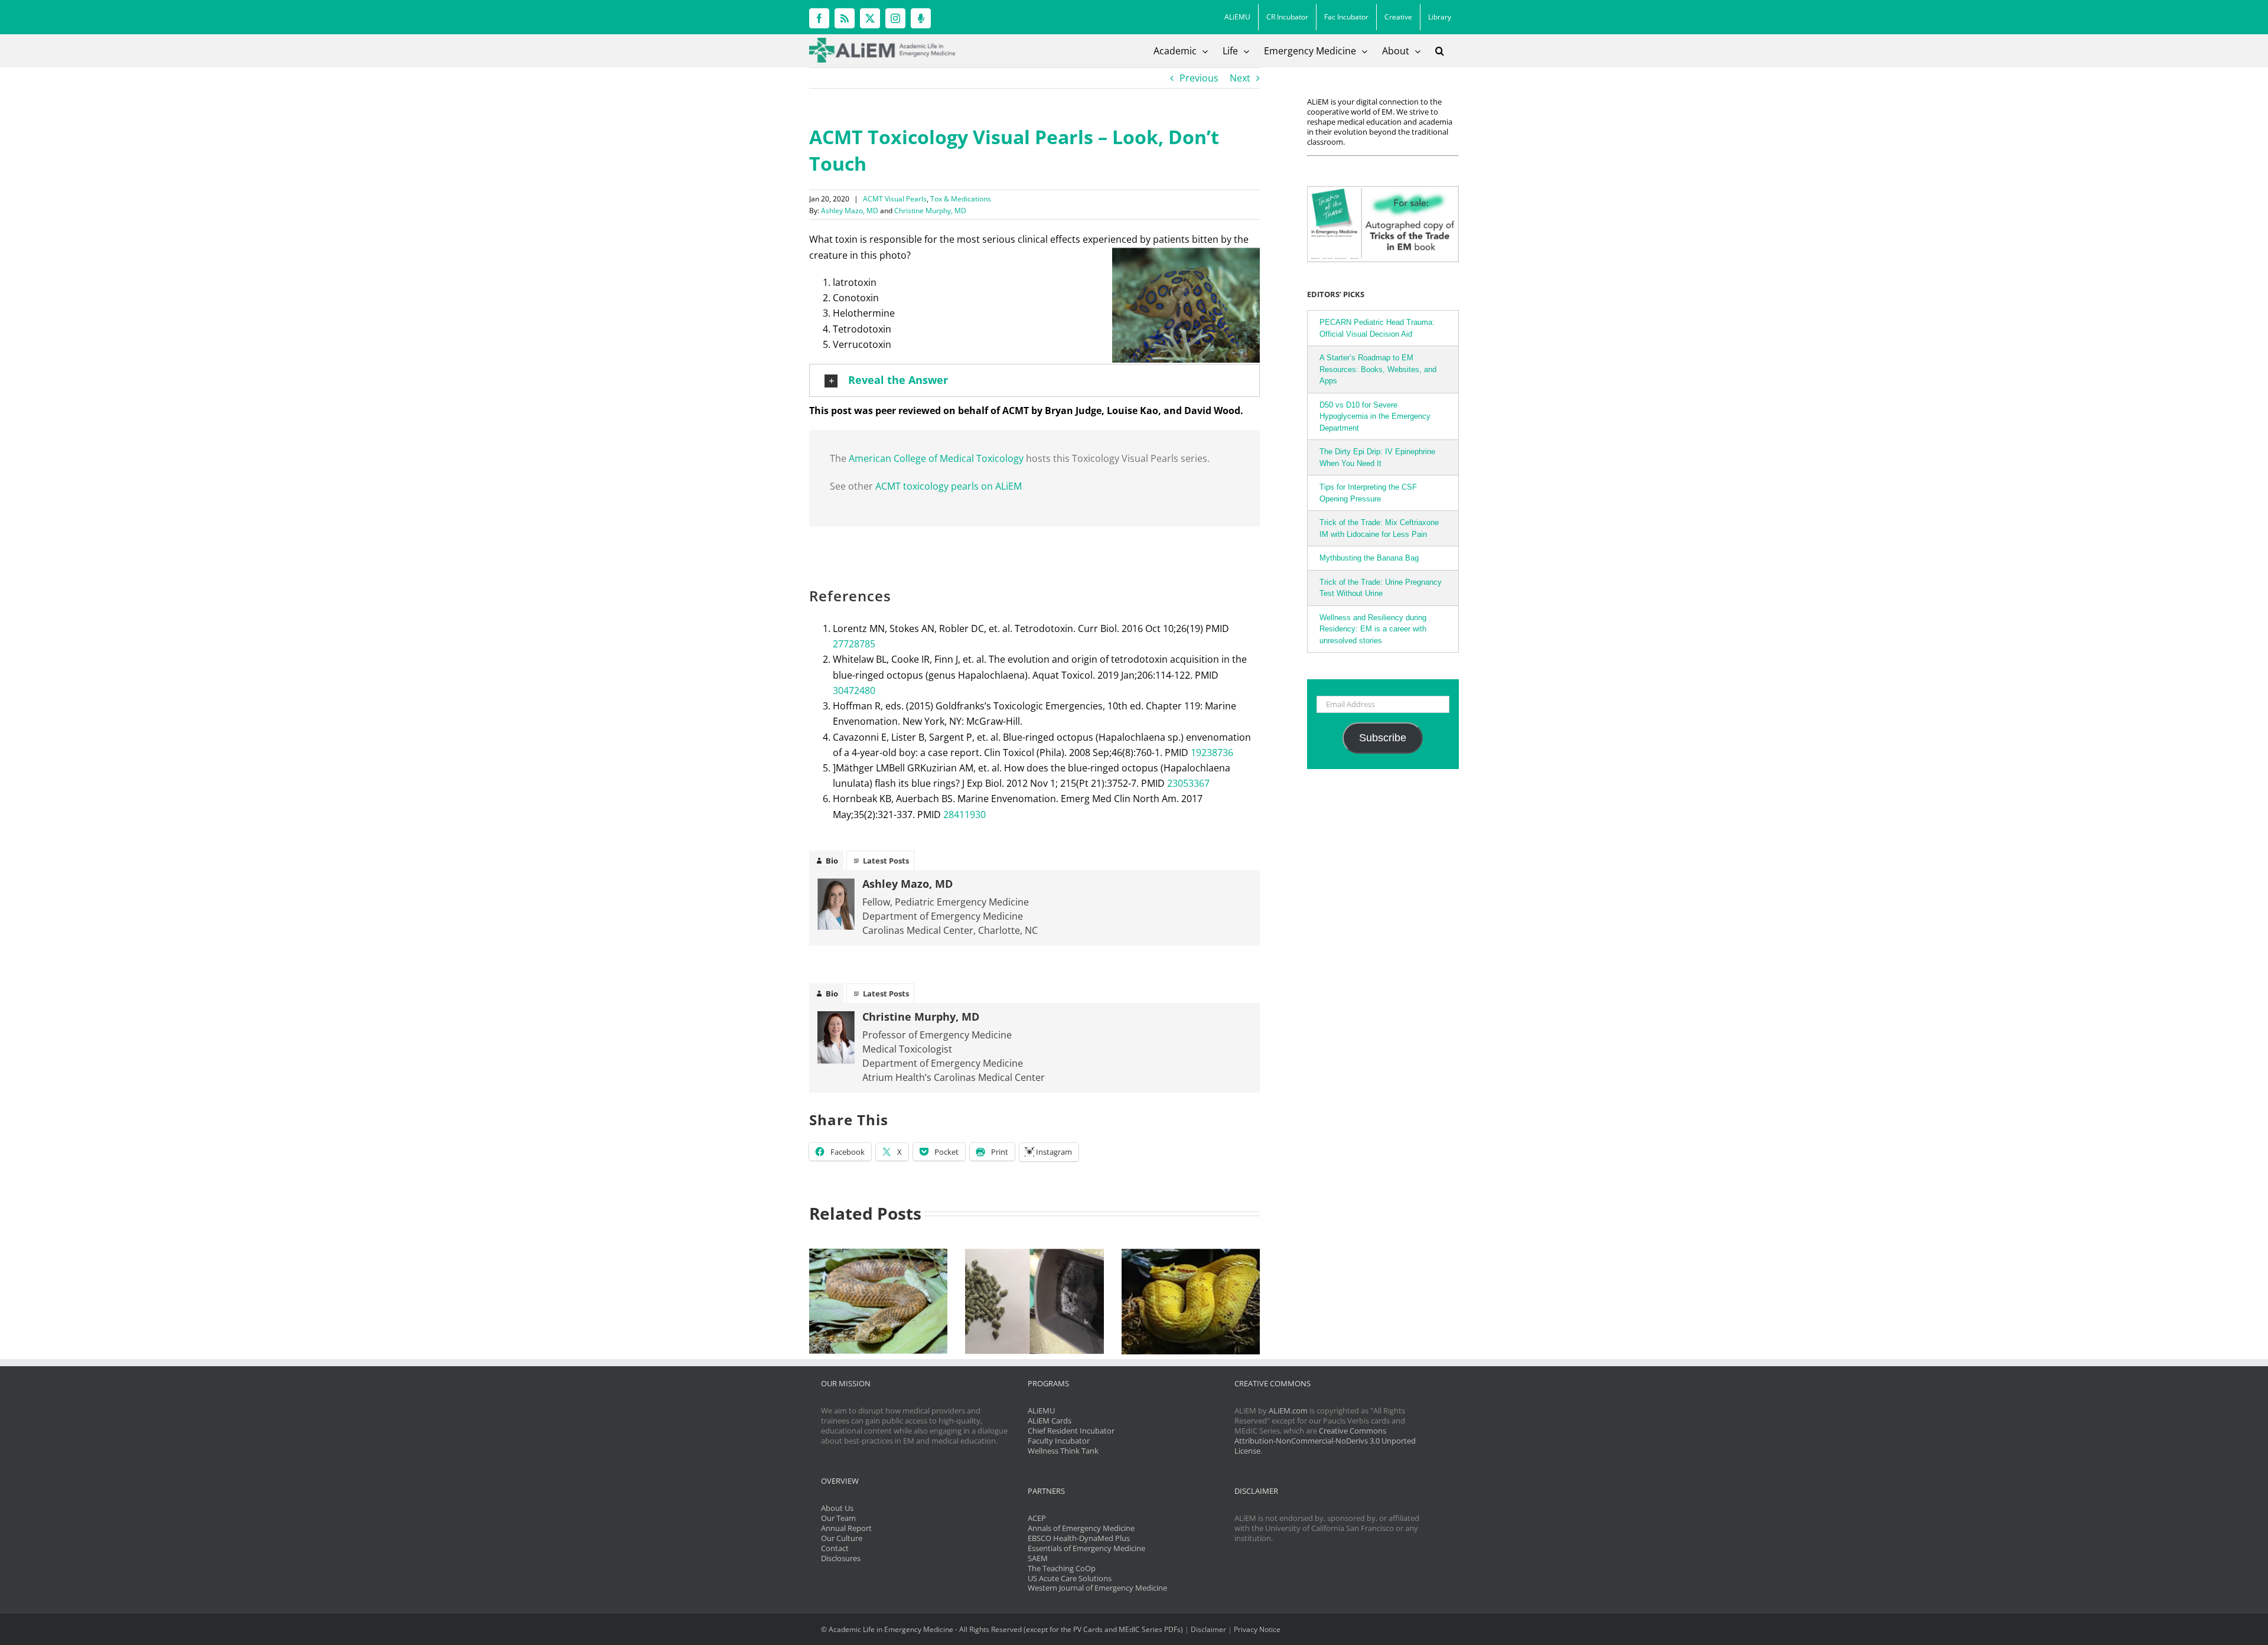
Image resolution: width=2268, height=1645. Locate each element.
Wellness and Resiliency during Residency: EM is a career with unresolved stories (1373, 629)
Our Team (838, 1518)
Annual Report (846, 1528)
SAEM (1038, 1558)
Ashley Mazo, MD (850, 211)
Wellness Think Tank (1063, 1451)
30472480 (854, 690)
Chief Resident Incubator (1071, 1431)
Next (1240, 78)
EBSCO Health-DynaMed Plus (1079, 1538)
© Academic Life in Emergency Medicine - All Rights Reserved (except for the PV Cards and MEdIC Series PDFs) (1002, 1629)
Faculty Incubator (1059, 1441)
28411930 (964, 815)
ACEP (1037, 1518)
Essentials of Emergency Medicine (1086, 1548)
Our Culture (842, 1538)
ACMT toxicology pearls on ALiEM (949, 486)
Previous (1199, 78)
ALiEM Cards (1050, 1421)
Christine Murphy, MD (930, 211)
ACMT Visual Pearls (895, 199)
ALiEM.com (1288, 1411)
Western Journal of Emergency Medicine (1097, 1588)
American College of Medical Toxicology (936, 458)
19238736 (1212, 753)
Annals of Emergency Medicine (1081, 1528)
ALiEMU (1041, 1411)
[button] (1440, 51)
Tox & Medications (961, 199)
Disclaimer (1208, 1629)
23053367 (1188, 783)
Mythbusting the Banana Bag (1369, 558)
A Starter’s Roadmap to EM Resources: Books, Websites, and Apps (1378, 369)
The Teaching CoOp (1062, 1568)
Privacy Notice (1257, 1629)
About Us (837, 1508)
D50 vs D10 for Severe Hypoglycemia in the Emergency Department (1375, 416)
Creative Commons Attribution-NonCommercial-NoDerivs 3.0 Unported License (1325, 1441)
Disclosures (841, 1558)
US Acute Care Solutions (1070, 1578)
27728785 (854, 644)
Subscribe (1383, 738)
